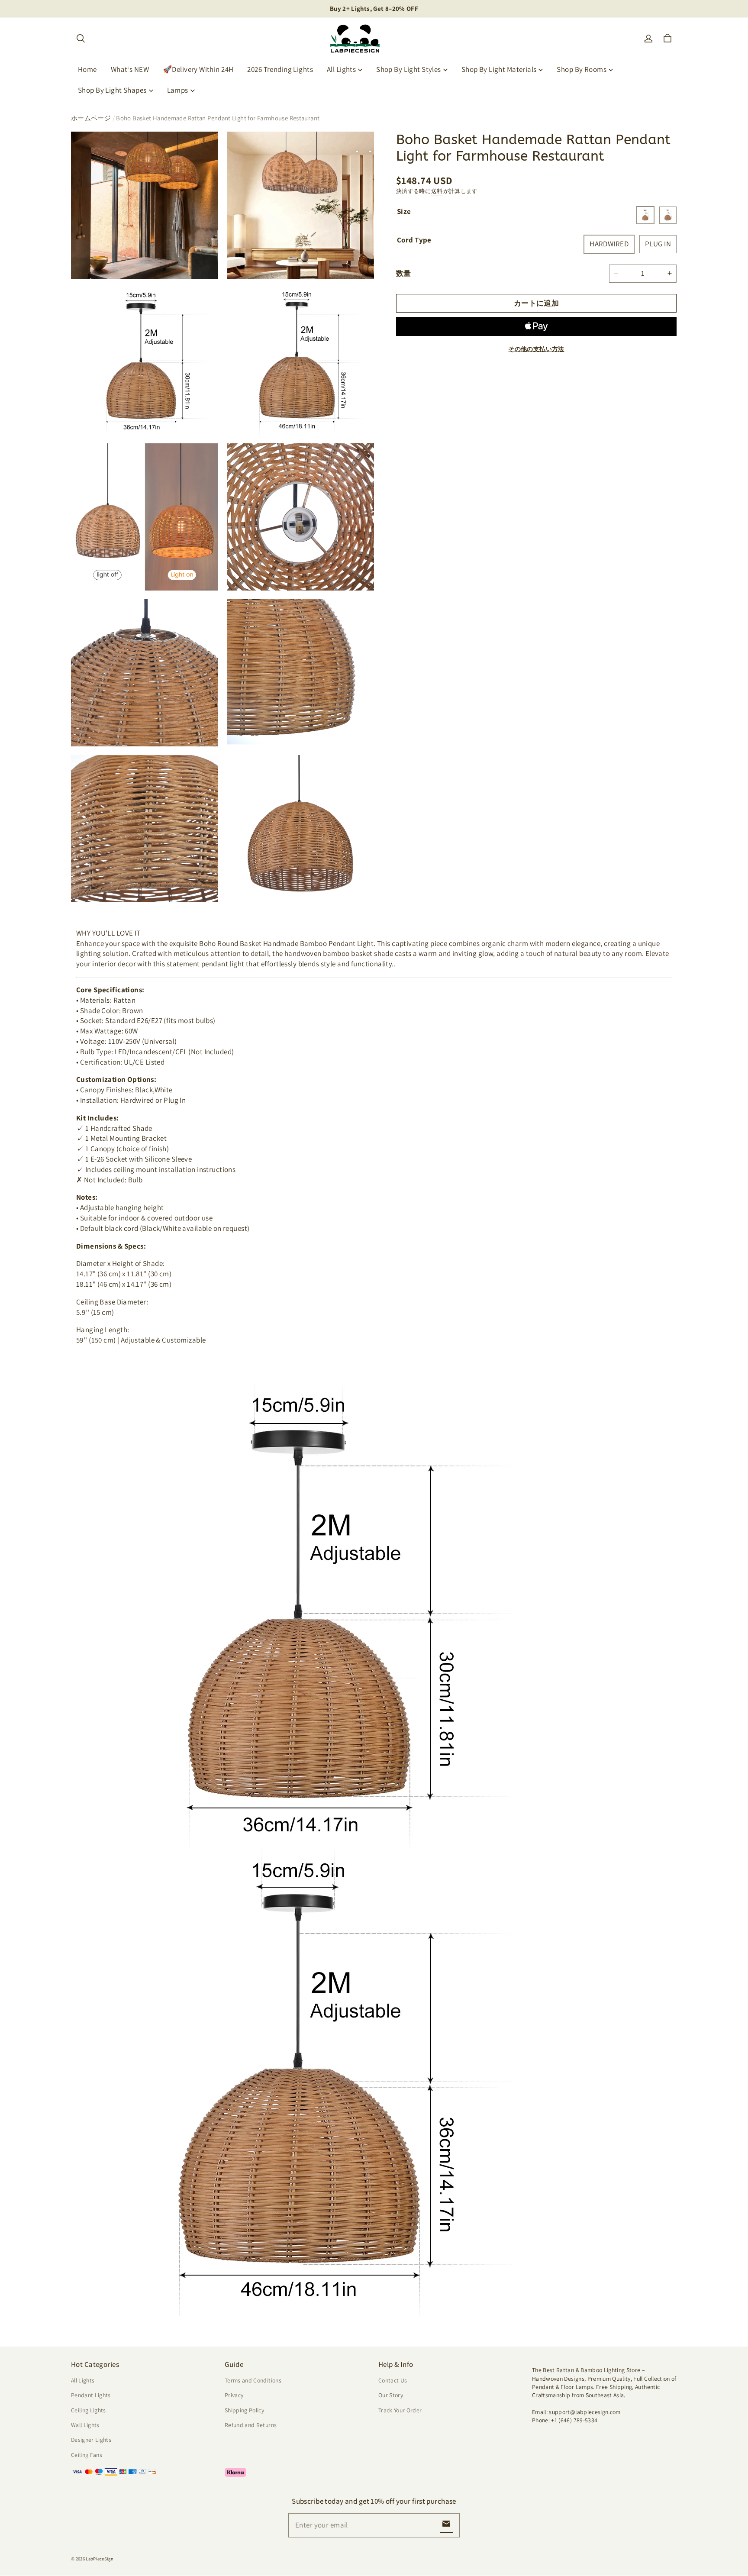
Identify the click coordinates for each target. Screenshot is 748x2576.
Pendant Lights (91, 2395)
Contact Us (393, 2380)
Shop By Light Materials (499, 69)
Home (87, 69)
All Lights (341, 69)
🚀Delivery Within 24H (198, 69)
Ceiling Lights (89, 2410)
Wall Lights (85, 2425)
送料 (437, 191)
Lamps (178, 90)
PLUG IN (658, 244)
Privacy (234, 2395)
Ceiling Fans (87, 2455)
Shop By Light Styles (409, 69)
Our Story (391, 2395)
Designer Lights (91, 2440)
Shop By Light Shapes (112, 90)
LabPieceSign (100, 2559)
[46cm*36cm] (668, 215)
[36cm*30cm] (645, 215)
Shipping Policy (244, 2410)
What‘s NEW (130, 69)
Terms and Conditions (253, 2380)
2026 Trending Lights (280, 69)
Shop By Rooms (582, 69)
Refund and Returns (251, 2425)
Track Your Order (400, 2410)
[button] (81, 39)
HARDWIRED (609, 244)
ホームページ (91, 118)
